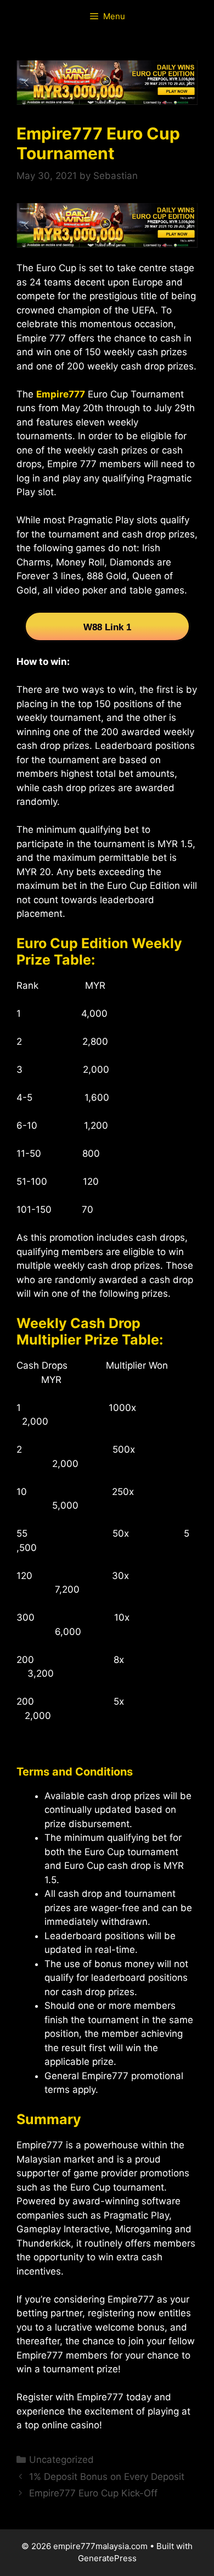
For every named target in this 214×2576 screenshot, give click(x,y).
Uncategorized (61, 2460)
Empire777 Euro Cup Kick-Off (93, 2493)
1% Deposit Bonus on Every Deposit (107, 2477)
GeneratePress (107, 2558)
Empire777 (61, 394)
